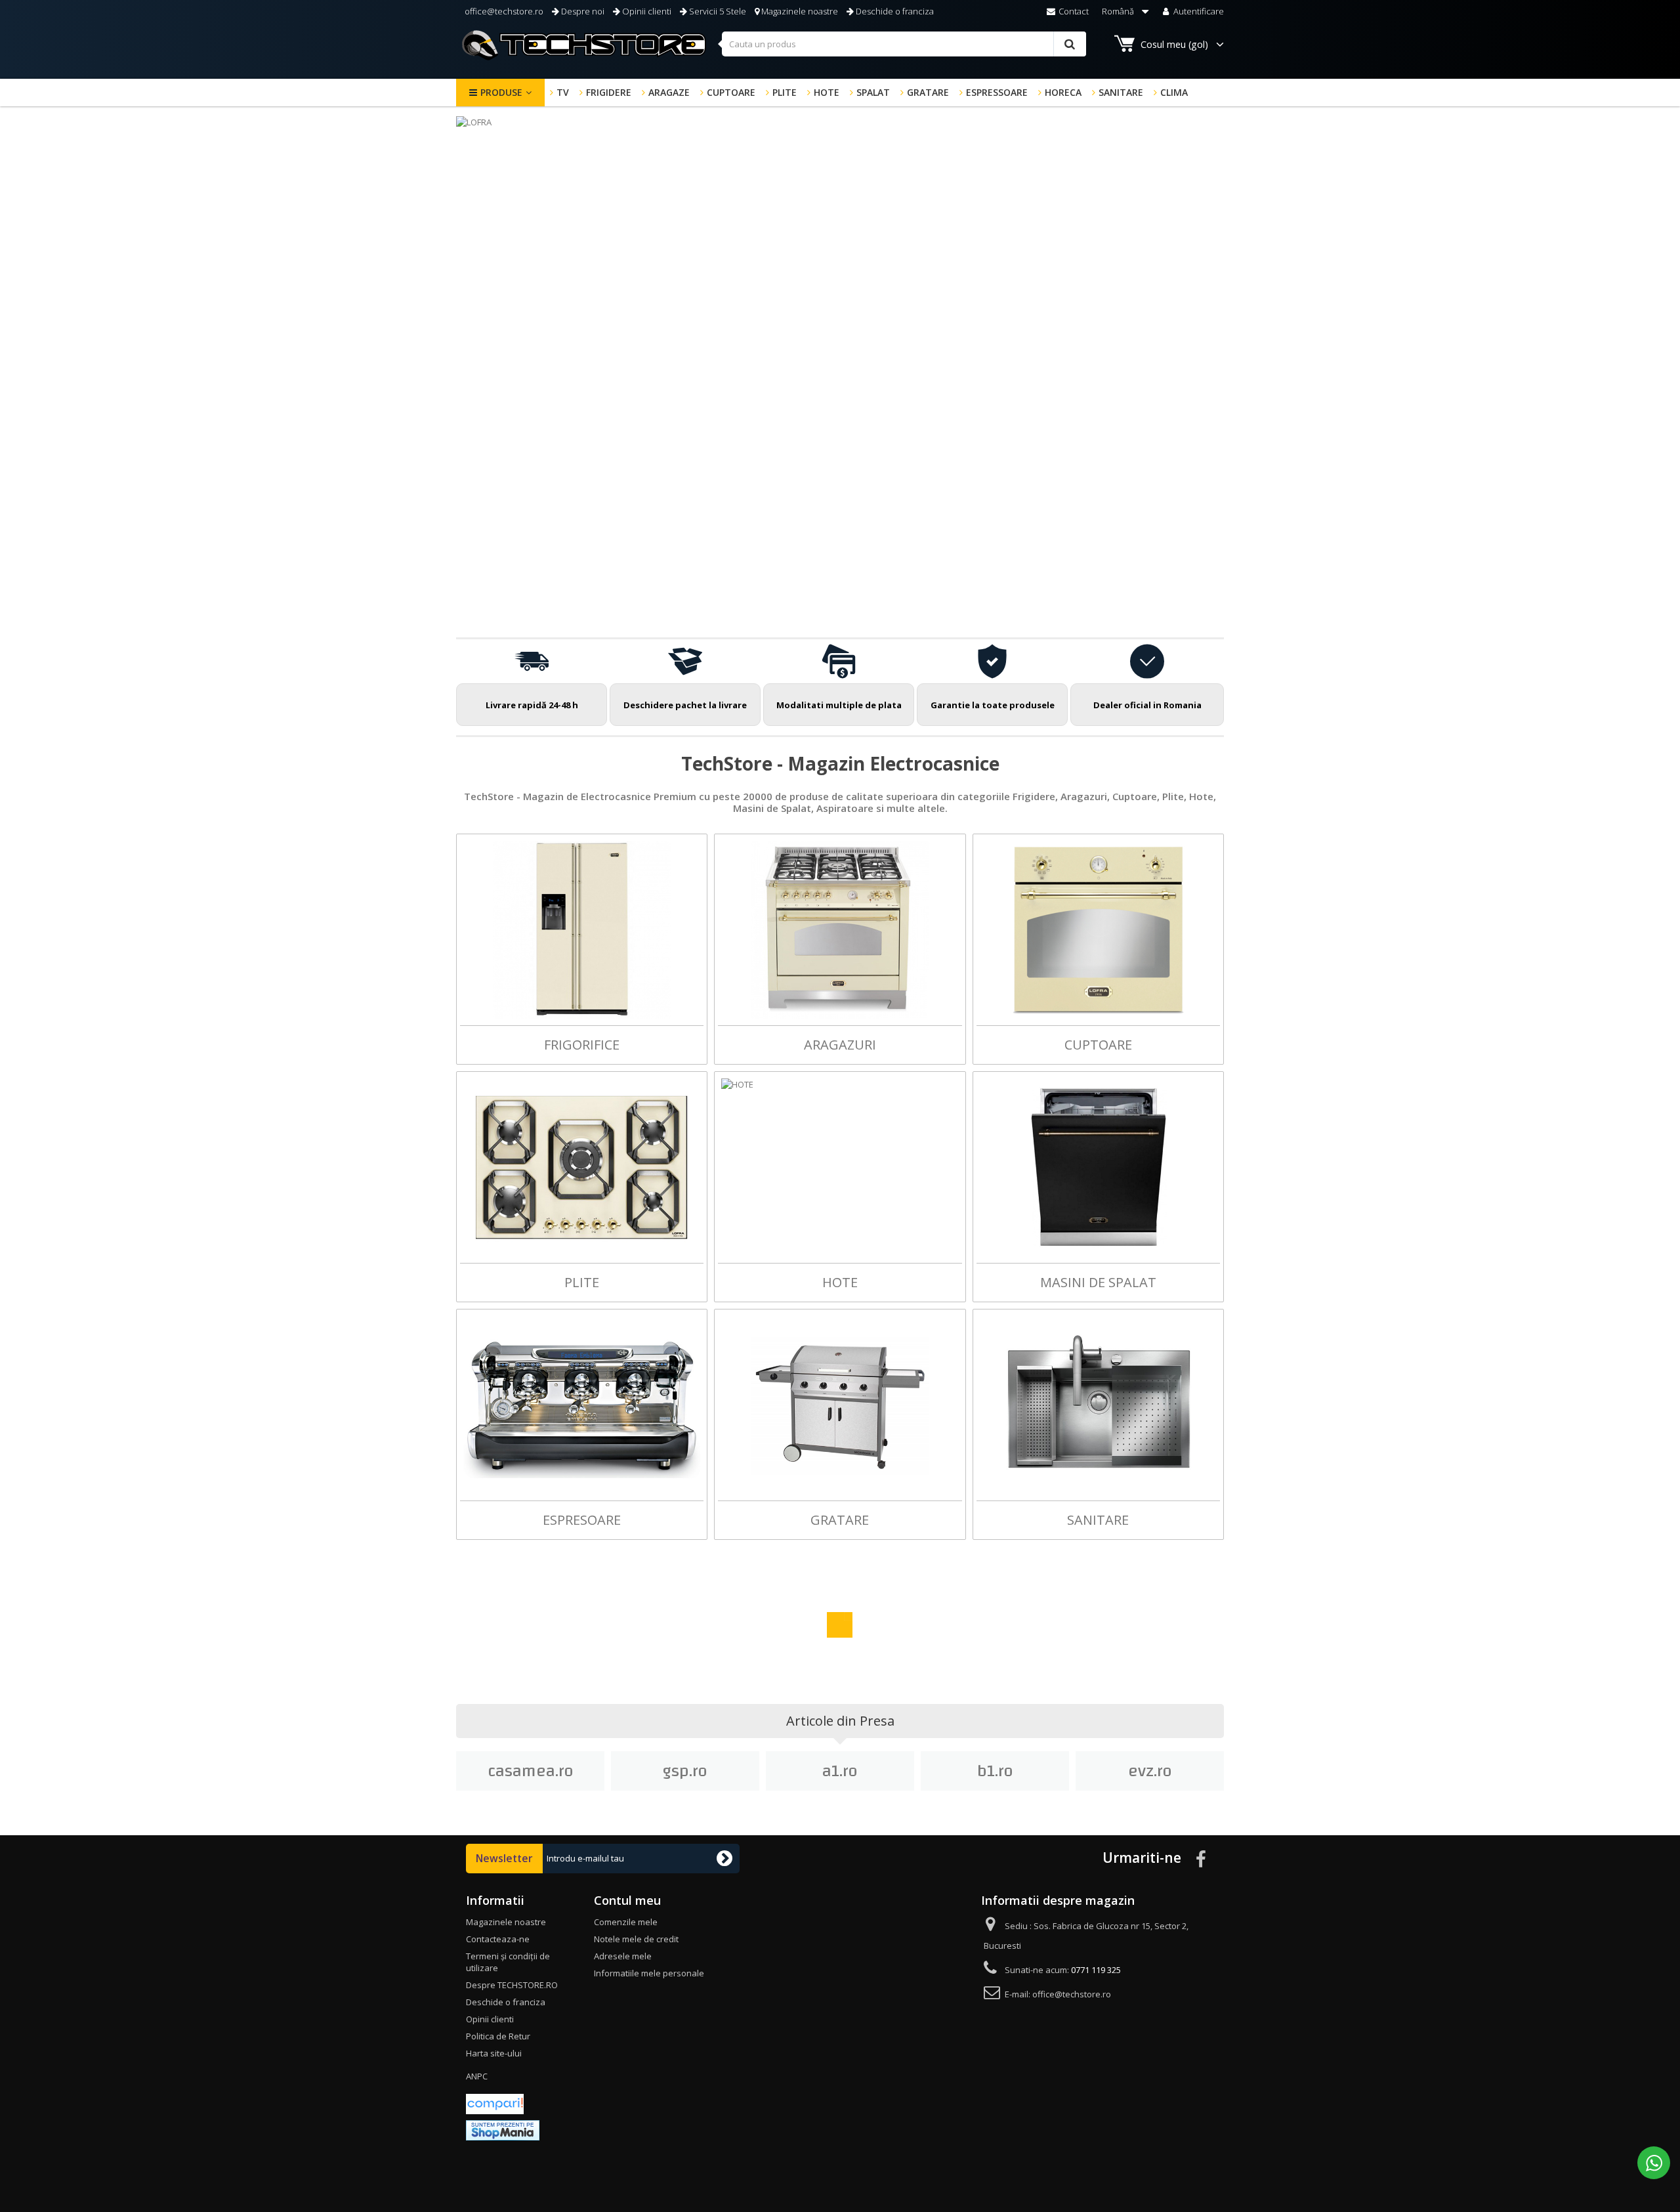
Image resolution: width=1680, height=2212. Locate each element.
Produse (501, 92)
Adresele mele (623, 1956)
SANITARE (1121, 92)
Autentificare (1198, 11)
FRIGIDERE (609, 92)
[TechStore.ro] (584, 45)
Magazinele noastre (799, 11)
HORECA (1063, 92)
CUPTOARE (731, 92)
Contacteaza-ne (498, 1939)
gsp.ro (530, 1771)
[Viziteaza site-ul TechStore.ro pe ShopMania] (503, 2129)
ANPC (477, 2076)
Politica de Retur (498, 2036)
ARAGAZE (669, 92)
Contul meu (627, 1900)
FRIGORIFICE (582, 1045)
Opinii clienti (646, 11)
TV (563, 92)
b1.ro (840, 1771)
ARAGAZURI (840, 1045)
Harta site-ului (494, 2053)
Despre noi (582, 11)
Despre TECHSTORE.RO (512, 1985)
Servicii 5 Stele (717, 11)
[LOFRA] (840, 372)
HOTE (827, 92)
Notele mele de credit (636, 1939)
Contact (1073, 11)
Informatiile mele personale (649, 1973)
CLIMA (1174, 92)
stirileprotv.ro (1150, 1771)
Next (1200, 605)
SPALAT (873, 92)
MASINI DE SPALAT (1098, 1282)
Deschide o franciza (894, 11)
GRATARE (928, 92)
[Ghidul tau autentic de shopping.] (495, 2103)
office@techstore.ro (503, 11)
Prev (1167, 605)
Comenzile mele (626, 1922)
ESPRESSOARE (997, 92)
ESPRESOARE (582, 1520)
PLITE (785, 92)
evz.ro (995, 1771)
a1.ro (685, 1771)
